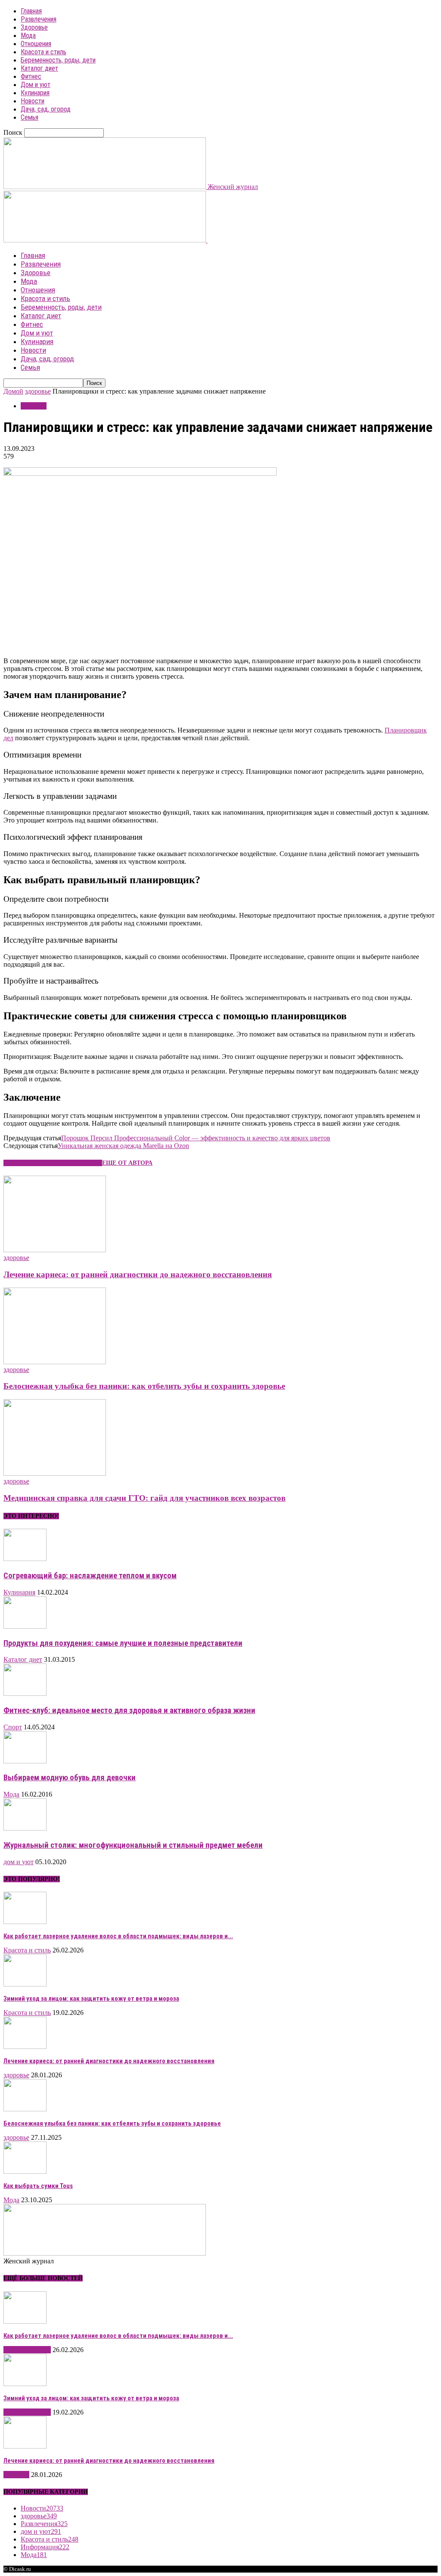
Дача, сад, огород (46, 109)
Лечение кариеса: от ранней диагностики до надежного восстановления (138, 1274)
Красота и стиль (43, 52)
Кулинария (35, 93)
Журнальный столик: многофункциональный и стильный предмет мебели (133, 1845)
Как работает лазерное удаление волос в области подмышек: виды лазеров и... (118, 1936)
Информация (45, 2547)
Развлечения (39, 19)
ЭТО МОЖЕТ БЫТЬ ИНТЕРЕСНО (53, 1163)
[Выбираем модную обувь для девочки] (25, 1761)
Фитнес (31, 76)
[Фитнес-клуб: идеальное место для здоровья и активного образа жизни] (25, 1693)
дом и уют (19, 1862)
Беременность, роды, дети (58, 60)
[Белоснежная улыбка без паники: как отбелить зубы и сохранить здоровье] (55, 1362)
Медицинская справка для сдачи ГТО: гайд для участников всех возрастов (144, 1498)
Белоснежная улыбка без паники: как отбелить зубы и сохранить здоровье (144, 1386)
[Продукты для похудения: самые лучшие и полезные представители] (25, 1626)
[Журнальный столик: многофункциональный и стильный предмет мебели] (25, 1828)
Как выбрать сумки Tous (38, 2186)
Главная (31, 11)
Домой (13, 391)
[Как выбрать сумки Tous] (25, 2171)
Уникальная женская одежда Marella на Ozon (123, 1146)
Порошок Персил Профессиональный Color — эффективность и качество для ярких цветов (196, 1138)
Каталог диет (39, 68)
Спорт (13, 1727)
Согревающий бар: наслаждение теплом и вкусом (90, 1576)
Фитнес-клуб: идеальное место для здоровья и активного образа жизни (129, 1710)
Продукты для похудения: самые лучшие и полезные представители (123, 1643)
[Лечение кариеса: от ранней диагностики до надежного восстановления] (55, 1250)
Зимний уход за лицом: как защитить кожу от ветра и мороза (91, 1999)
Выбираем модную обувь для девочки (70, 1778)
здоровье (38, 391)
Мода (28, 36)
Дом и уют (36, 85)
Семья (30, 117)
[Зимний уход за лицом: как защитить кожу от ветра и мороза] (25, 1984)
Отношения (36, 44)
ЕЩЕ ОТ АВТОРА (127, 1163)
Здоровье (34, 27)
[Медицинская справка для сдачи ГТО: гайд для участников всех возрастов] (55, 1473)
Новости (33, 101)
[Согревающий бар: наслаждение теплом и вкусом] (25, 1559)
